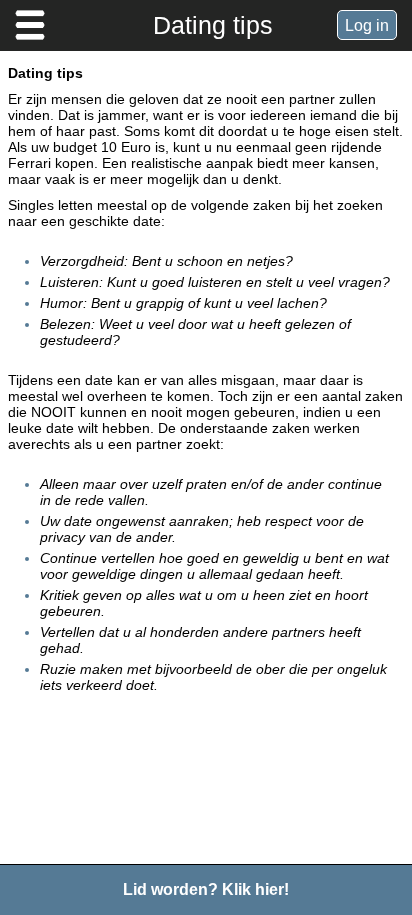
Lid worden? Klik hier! (206, 889)
